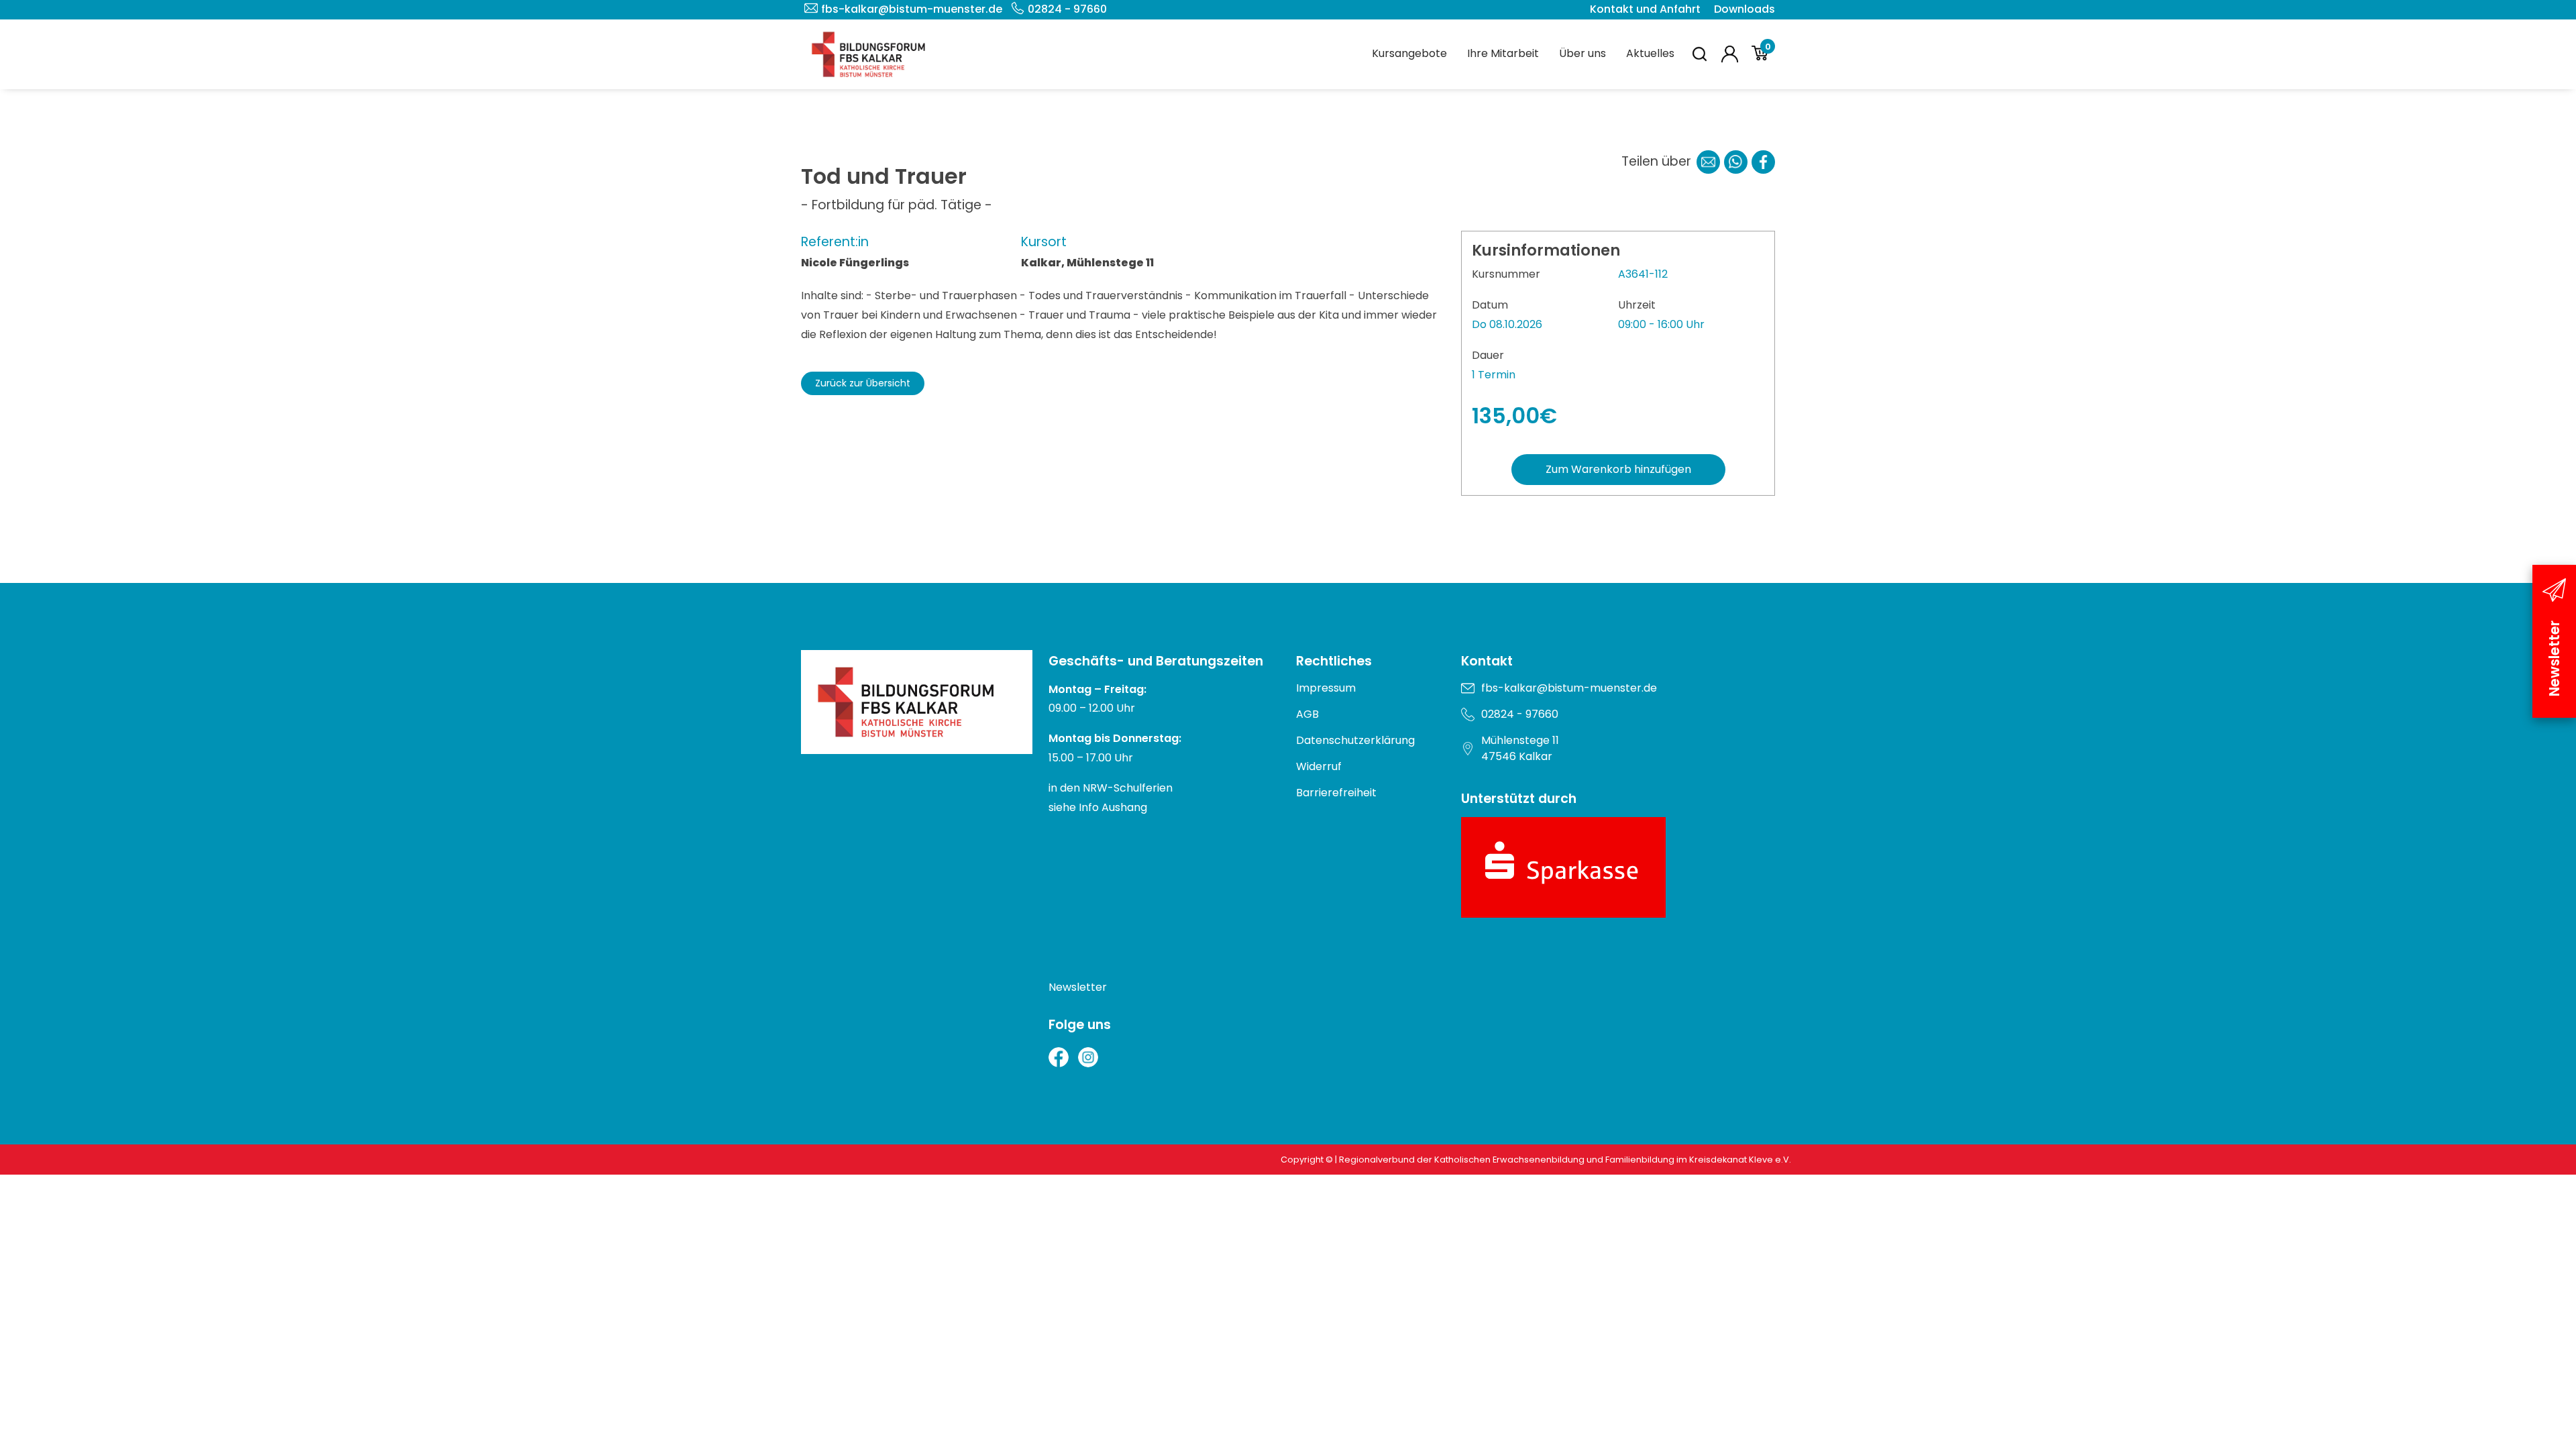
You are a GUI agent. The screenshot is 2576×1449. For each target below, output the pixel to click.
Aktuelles (1650, 53)
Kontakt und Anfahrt (1645, 9)
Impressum (1326, 688)
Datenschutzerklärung (1355, 740)
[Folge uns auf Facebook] (1059, 1057)
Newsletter (1078, 987)
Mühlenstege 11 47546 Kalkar (1520, 748)
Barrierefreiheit (1336, 793)
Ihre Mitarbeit (1503, 53)
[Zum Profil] (1730, 54)
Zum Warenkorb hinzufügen (1618, 469)
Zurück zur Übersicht (863, 383)
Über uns (1582, 53)
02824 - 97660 (1067, 9)
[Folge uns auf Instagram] (1088, 1057)
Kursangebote (1409, 53)
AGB (1307, 714)
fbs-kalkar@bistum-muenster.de (912, 9)
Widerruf (1319, 766)
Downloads (1745, 9)
